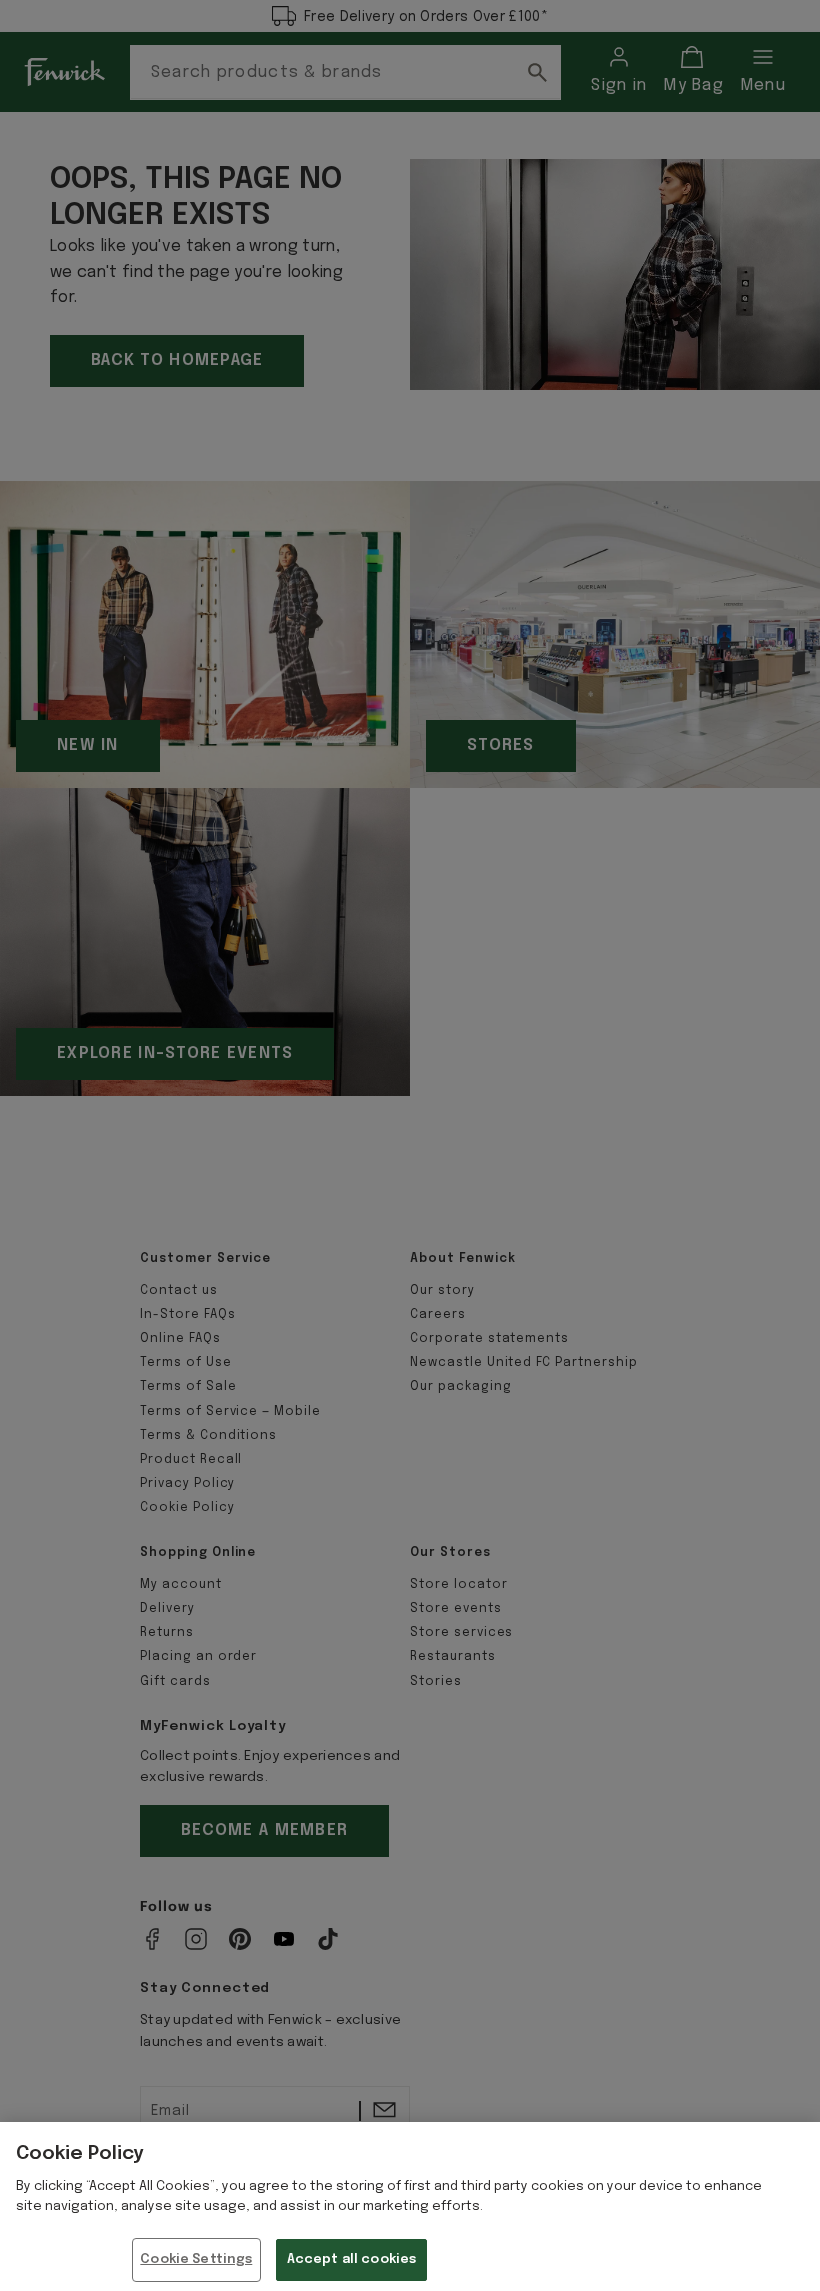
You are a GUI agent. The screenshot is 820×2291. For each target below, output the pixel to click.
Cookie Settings (196, 2259)
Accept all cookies (351, 2259)
